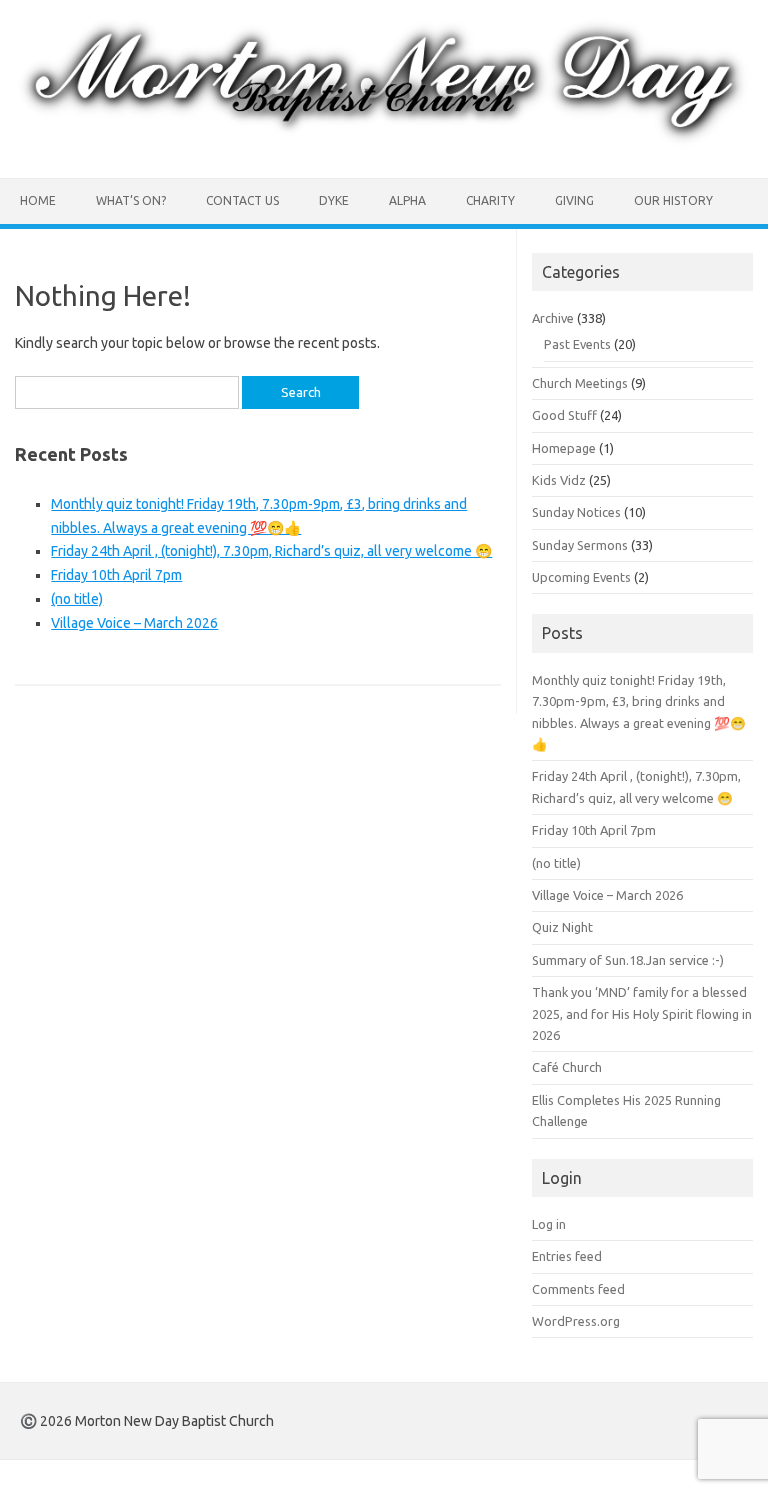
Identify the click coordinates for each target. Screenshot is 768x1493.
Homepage (564, 448)
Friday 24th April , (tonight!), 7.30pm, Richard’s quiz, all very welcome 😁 (271, 551)
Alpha (407, 200)
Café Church (567, 1067)
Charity (490, 200)
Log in (549, 1224)
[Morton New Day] (384, 144)
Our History (673, 200)
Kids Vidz (559, 480)
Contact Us (242, 200)
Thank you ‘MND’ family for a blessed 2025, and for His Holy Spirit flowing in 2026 (642, 1013)
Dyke (334, 200)
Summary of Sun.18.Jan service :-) (628, 960)
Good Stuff (564, 415)
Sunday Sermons (580, 545)
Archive (553, 318)
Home (38, 200)
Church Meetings (580, 383)
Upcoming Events (581, 577)
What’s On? (131, 200)
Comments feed (578, 1289)
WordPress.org (576, 1321)
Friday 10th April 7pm (116, 575)
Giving (574, 200)
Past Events (577, 344)
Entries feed (567, 1256)
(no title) (77, 599)
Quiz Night (562, 927)
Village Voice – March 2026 (134, 623)
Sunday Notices (576, 512)
